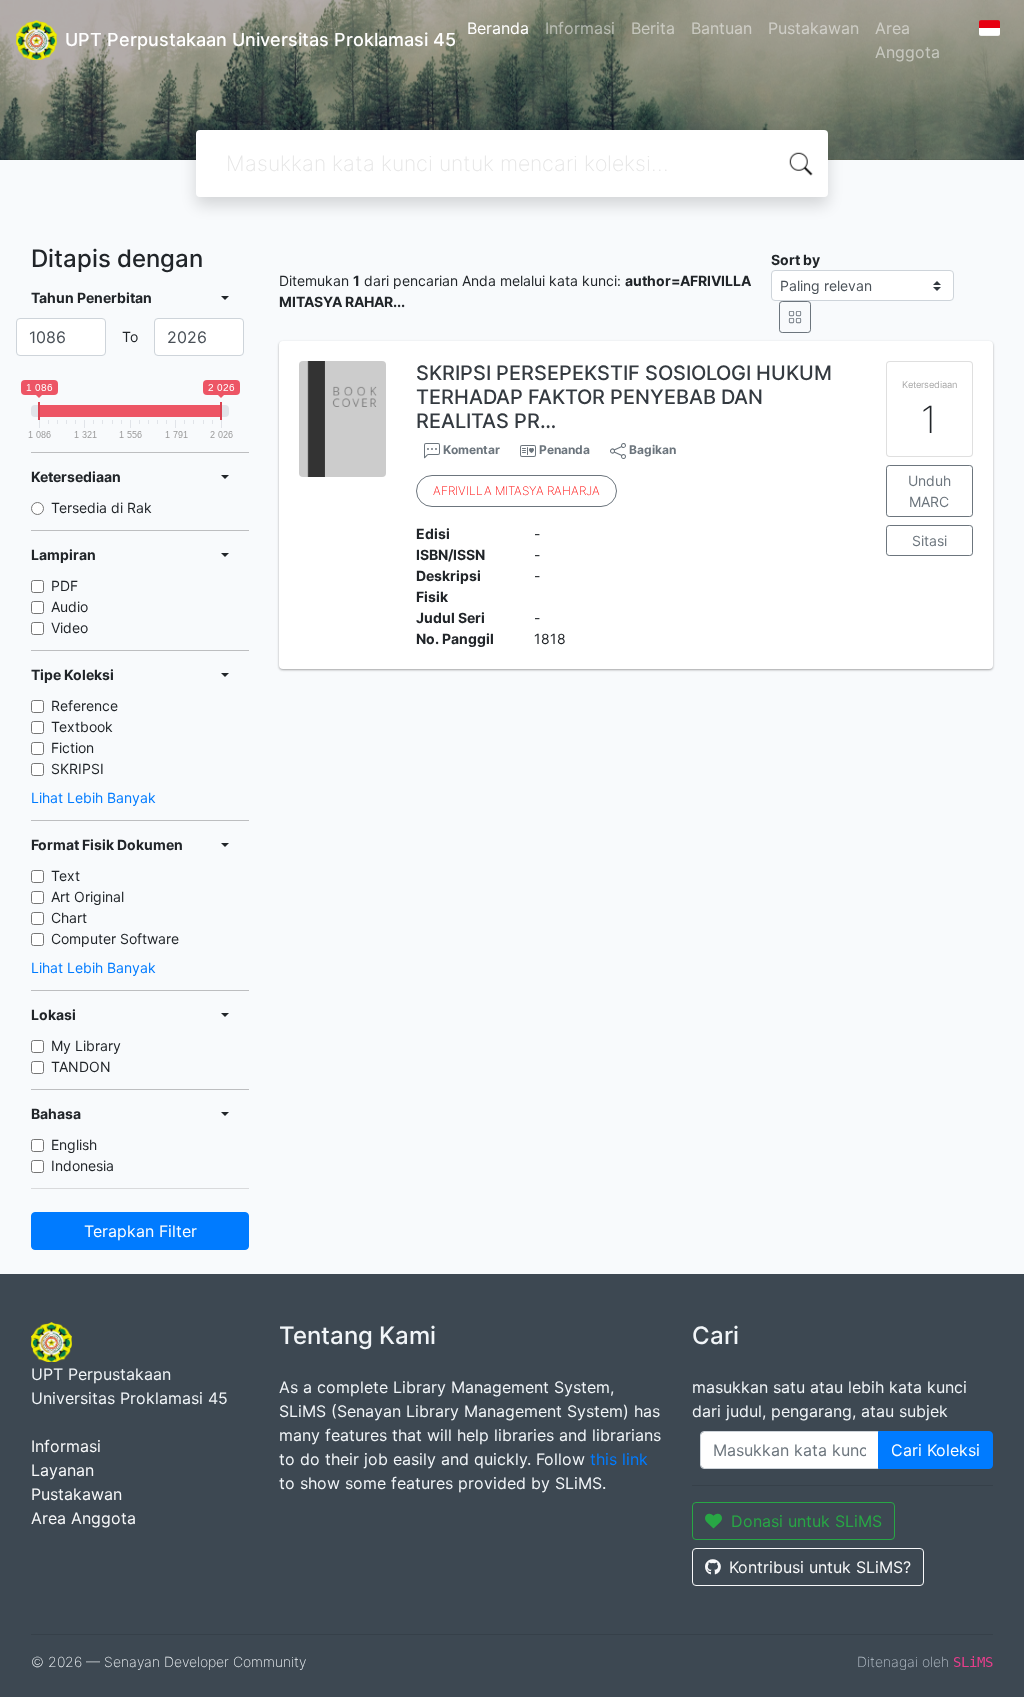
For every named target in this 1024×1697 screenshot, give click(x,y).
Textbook (82, 726)
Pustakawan (813, 28)
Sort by (795, 259)
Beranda (498, 28)
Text (65, 875)
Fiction (72, 747)
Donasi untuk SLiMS (806, 1521)
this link (619, 1459)
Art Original (87, 896)
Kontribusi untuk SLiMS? (820, 1567)
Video (69, 627)
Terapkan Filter (140, 1231)
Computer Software (115, 938)
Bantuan (721, 28)
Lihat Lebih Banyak (93, 797)
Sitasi (929, 540)
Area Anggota (907, 40)
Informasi (580, 28)
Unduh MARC (929, 491)
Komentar (470, 449)
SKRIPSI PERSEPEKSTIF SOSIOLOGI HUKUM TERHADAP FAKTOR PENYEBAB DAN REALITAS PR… (624, 397)
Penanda (564, 449)
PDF (64, 585)
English (74, 1144)
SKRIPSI (77, 768)
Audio (69, 606)
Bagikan (651, 449)
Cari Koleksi (935, 1450)
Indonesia (82, 1165)
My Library (86, 1045)
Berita (653, 28)
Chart (69, 917)
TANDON (81, 1066)
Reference (84, 705)
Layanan (62, 1470)
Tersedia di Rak (101, 507)
